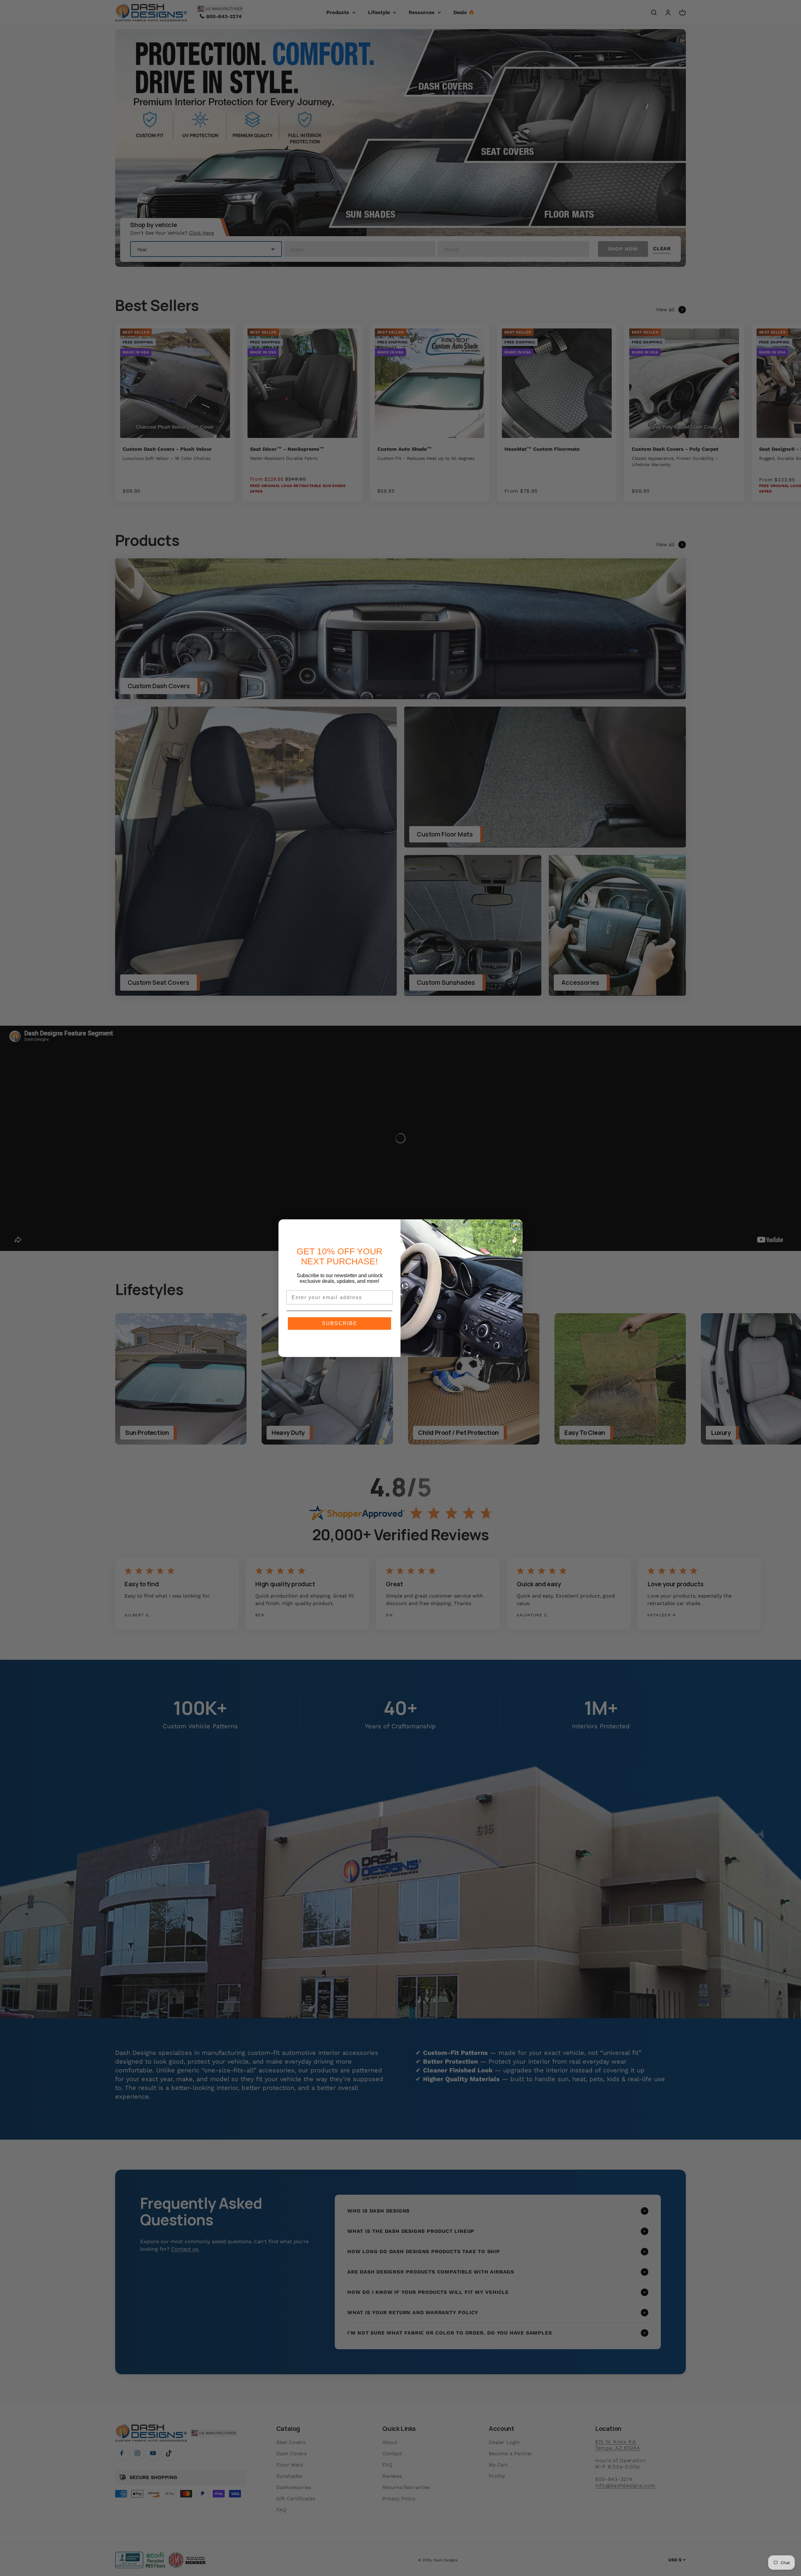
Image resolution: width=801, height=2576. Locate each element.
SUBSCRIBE (340, 1323)
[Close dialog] (516, 1226)
